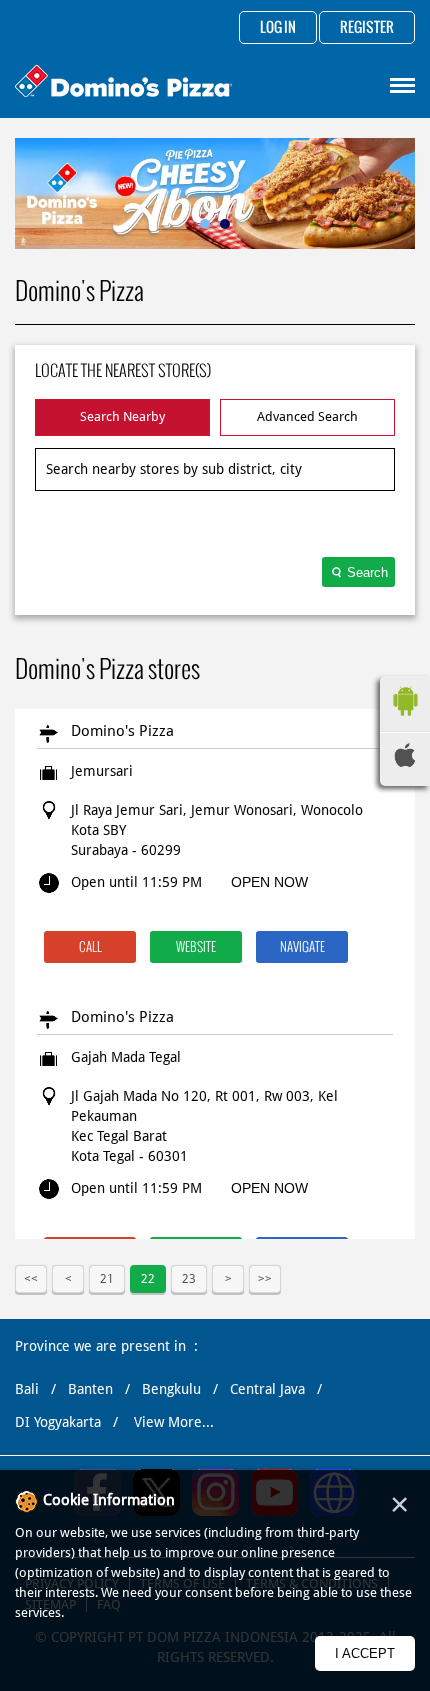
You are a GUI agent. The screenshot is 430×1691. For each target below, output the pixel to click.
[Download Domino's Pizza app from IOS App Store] (405, 762)
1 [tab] (205, 224)
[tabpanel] (215, 193)
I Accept (365, 1653)
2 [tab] (225, 224)
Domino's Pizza (122, 731)
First (31, 1279)
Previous (68, 1279)
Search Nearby (122, 416)
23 (189, 1279)
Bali (27, 1389)
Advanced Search (307, 416)
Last (265, 1279)
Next (228, 1279)
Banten (90, 1389)
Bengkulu (171, 1389)
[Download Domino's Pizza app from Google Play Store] (405, 721)
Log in (278, 28)
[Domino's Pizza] (123, 83)
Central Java (267, 1389)
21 (107, 1279)
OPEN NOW (269, 882)
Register (367, 28)
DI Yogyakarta (58, 1422)
